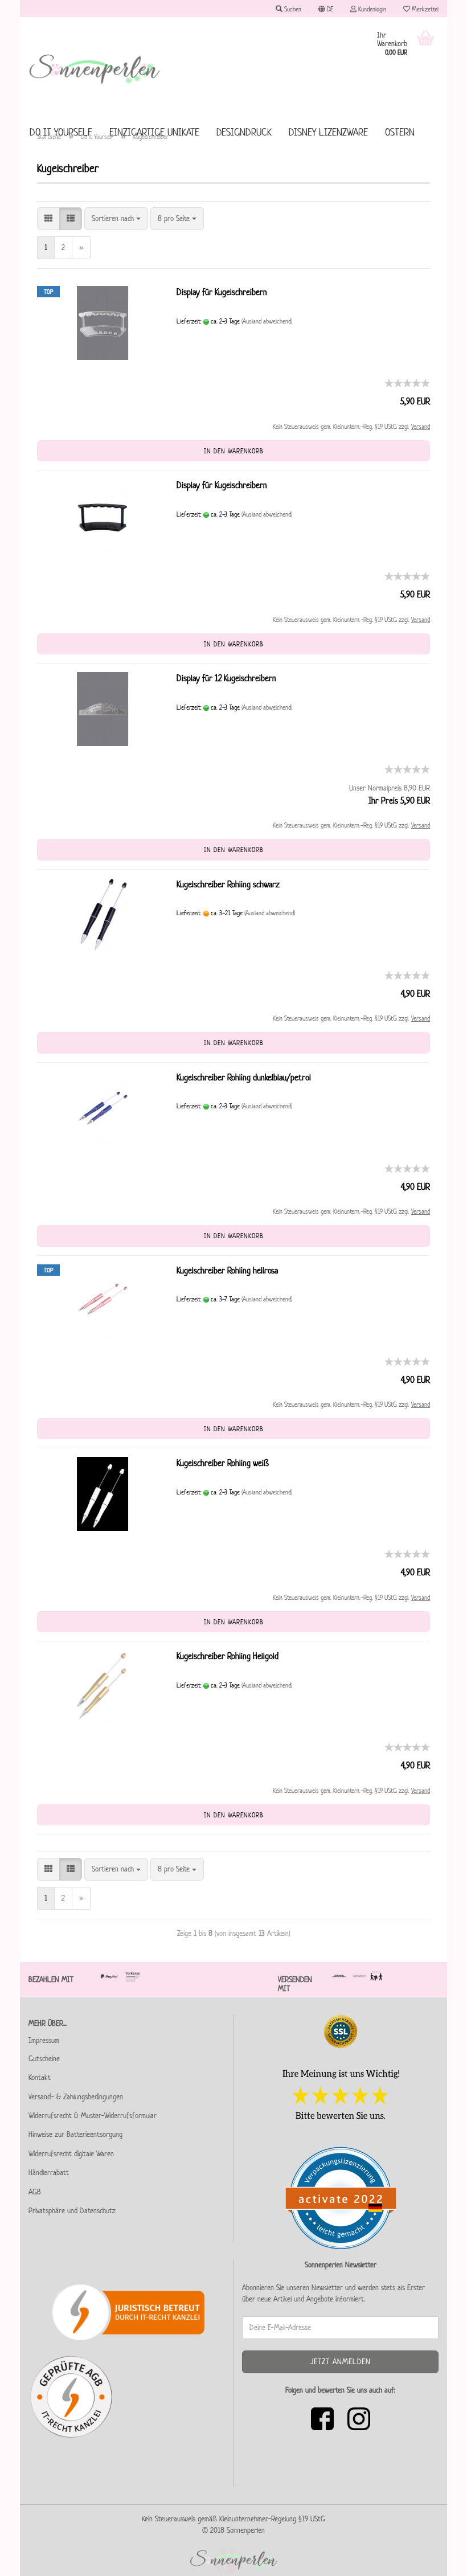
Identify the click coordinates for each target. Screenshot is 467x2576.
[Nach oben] (436, 2559)
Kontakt (40, 2077)
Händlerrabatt (49, 2172)
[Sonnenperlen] (95, 68)
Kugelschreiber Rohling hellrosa (227, 1270)
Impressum (44, 2040)
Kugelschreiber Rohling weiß (223, 1463)
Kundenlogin (371, 9)
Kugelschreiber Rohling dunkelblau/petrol (244, 1077)
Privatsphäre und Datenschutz (72, 2211)
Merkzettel (424, 9)
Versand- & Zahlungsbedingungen (76, 2097)
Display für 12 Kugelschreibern (226, 678)
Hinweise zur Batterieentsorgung (75, 2134)
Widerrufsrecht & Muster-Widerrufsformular (93, 2116)
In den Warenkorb (234, 451)
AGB (35, 2192)
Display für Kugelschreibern (222, 292)
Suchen (292, 9)
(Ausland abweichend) (267, 321)
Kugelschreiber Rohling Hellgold (228, 1656)
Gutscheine (44, 2059)
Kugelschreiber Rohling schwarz (228, 884)
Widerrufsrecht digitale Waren (71, 2154)
